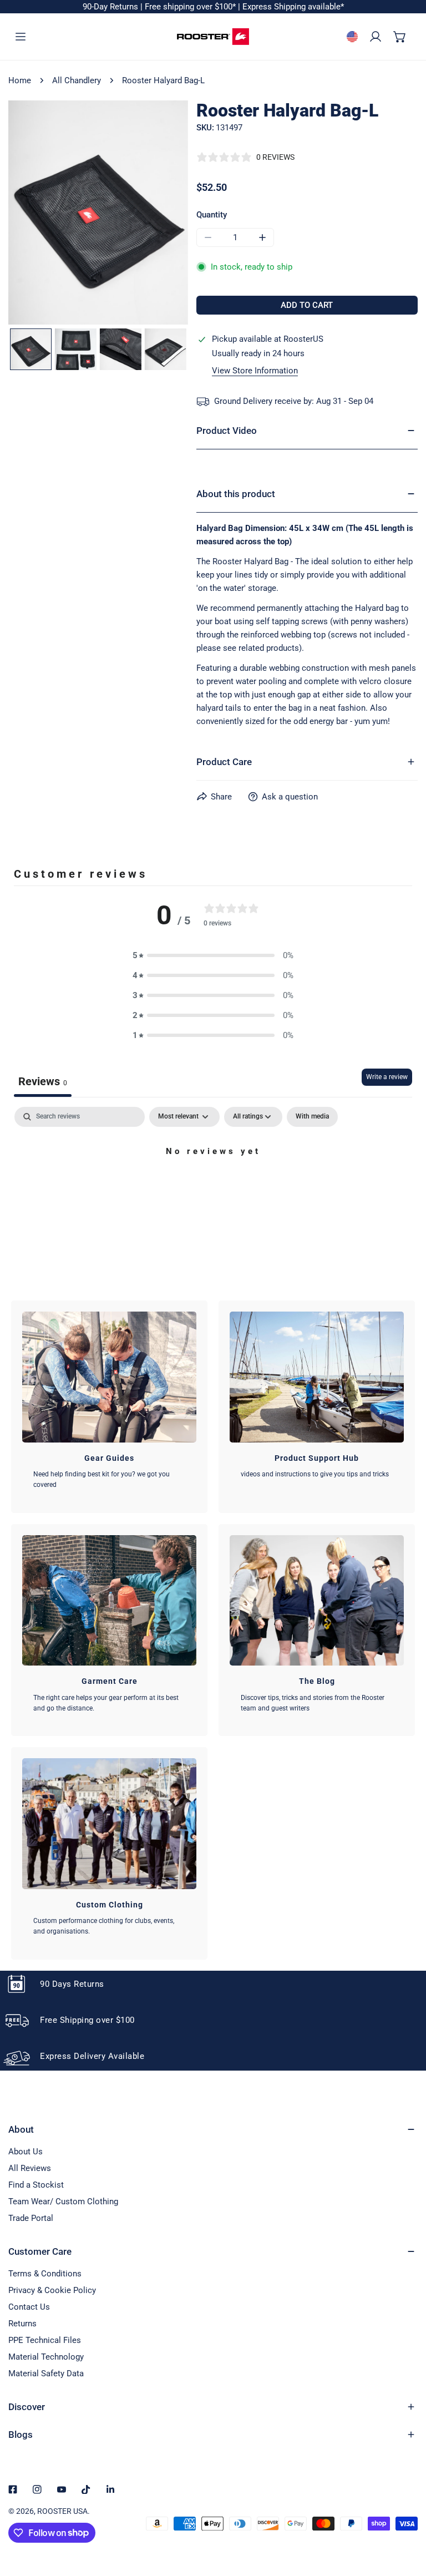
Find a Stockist (36, 2185)
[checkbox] (312, 1117)
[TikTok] (86, 2489)
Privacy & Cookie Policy (52, 2290)
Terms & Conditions (45, 2274)
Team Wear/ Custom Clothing (63, 2202)
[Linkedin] (110, 2489)
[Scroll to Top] (406, 2517)
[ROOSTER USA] (213, 37)
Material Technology (46, 2357)
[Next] (147, 214)
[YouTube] (62, 2489)
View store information (255, 371)
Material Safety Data (46, 2373)
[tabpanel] (213, 1189)
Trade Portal (31, 2218)
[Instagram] (37, 2489)
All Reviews (30, 2168)
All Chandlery (77, 80)
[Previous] (49, 214)
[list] (98, 213)
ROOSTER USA (62, 2511)
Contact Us (29, 2307)
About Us (26, 2152)
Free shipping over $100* (191, 7)
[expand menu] (21, 37)
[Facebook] (13, 2489)
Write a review (387, 1077)
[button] (400, 37)
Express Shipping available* (293, 7)
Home (20, 80)
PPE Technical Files (45, 2340)
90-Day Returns (111, 7)
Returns (22, 2324)
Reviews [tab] (43, 1081)
